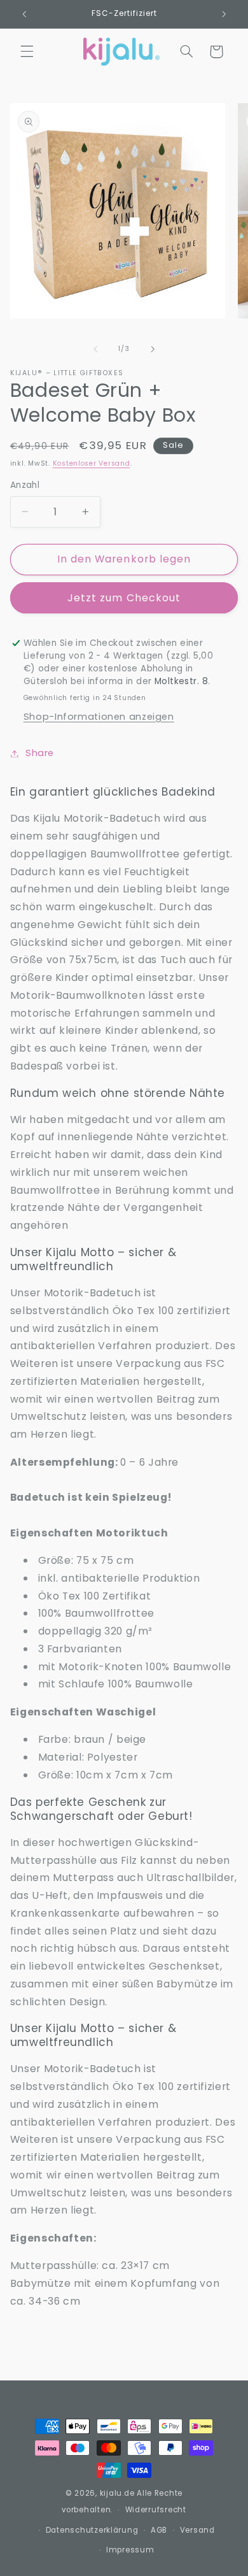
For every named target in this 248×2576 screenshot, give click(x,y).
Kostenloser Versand (92, 463)
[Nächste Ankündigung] (224, 14)
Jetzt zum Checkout (124, 598)
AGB (159, 2530)
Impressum (130, 2550)
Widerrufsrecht (156, 2510)
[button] (27, 52)
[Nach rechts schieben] (153, 349)
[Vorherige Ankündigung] (24, 14)
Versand (197, 2530)
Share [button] (40, 753)
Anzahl (25, 485)
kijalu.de (117, 2493)
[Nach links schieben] (95, 349)
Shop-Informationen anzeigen (99, 717)
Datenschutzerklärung (92, 2530)
